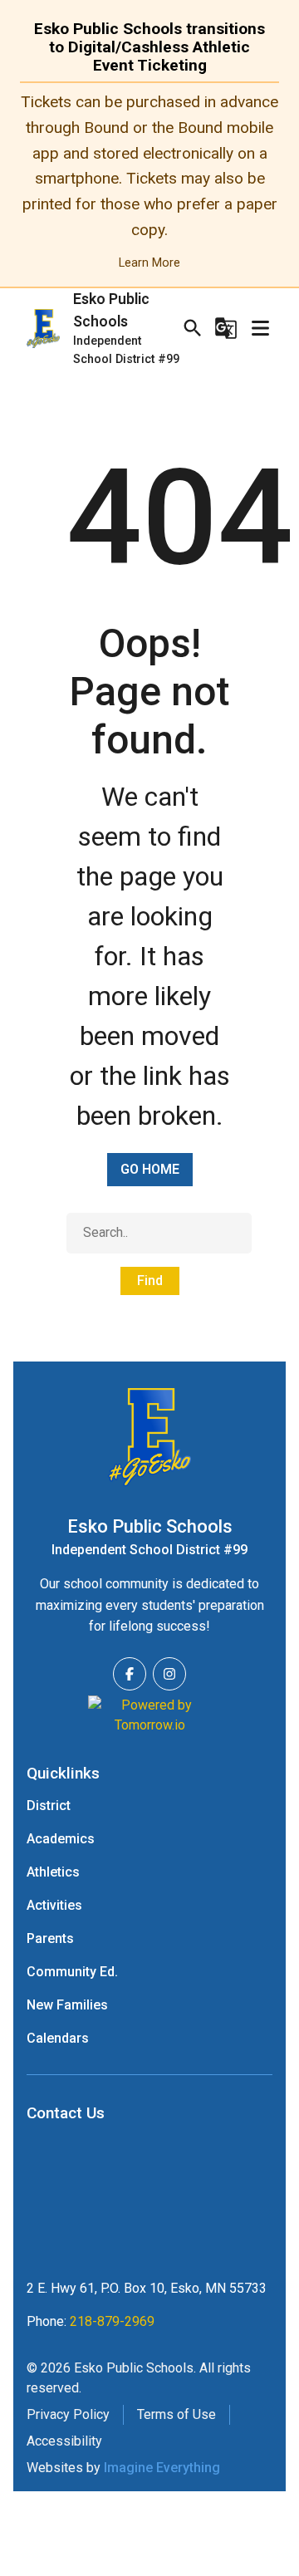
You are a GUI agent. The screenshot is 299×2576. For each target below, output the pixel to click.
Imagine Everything (162, 2468)
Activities (54, 1905)
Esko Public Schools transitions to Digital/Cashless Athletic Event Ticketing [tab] (149, 47)
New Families (67, 2005)
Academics (61, 1839)
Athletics (53, 1872)
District (49, 1806)
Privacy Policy (68, 2414)
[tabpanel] (149, 182)
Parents (50, 1938)
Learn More (149, 263)
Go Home (150, 1169)
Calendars (58, 2038)
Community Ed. (72, 1972)
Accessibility (64, 2441)
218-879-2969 (112, 2321)
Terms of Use (176, 2414)
